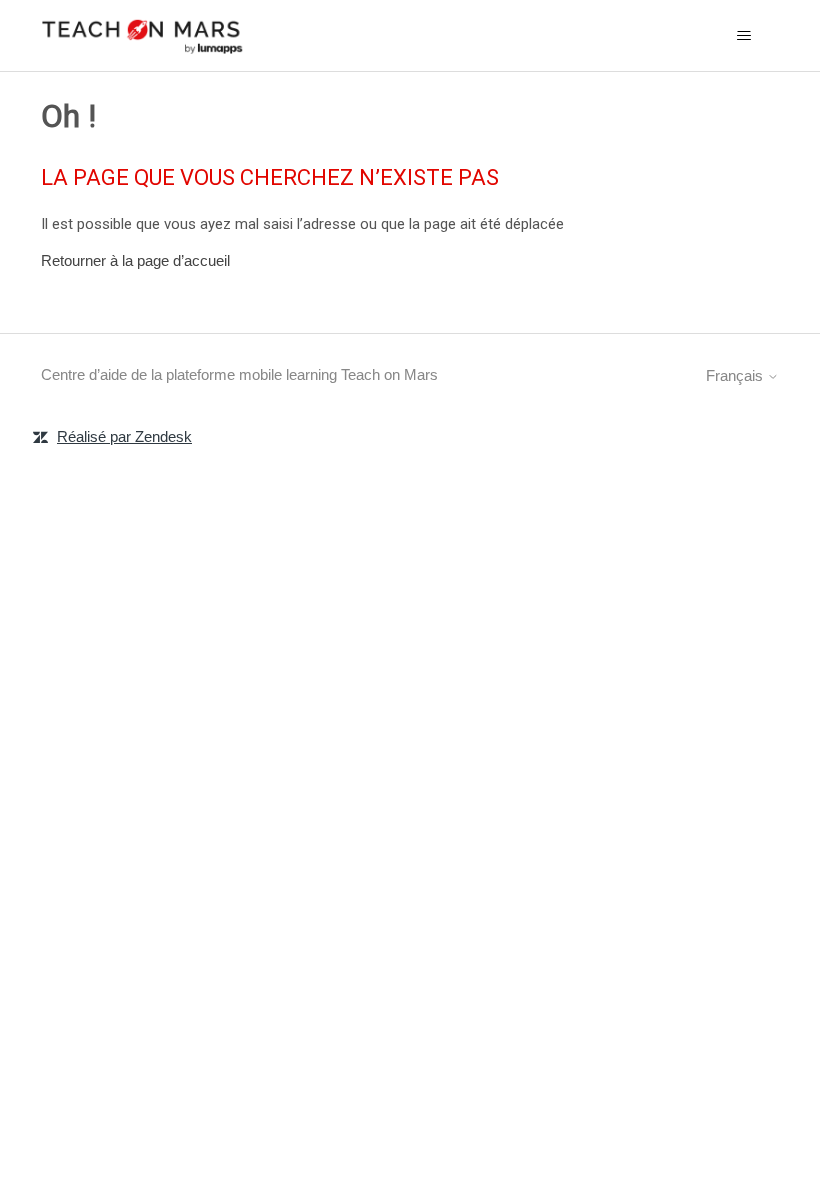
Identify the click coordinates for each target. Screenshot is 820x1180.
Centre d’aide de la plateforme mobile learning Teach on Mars (239, 374)
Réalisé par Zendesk (124, 436)
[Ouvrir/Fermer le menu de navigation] (743, 36)
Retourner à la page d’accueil (135, 260)
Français (736, 375)
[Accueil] (143, 35)
